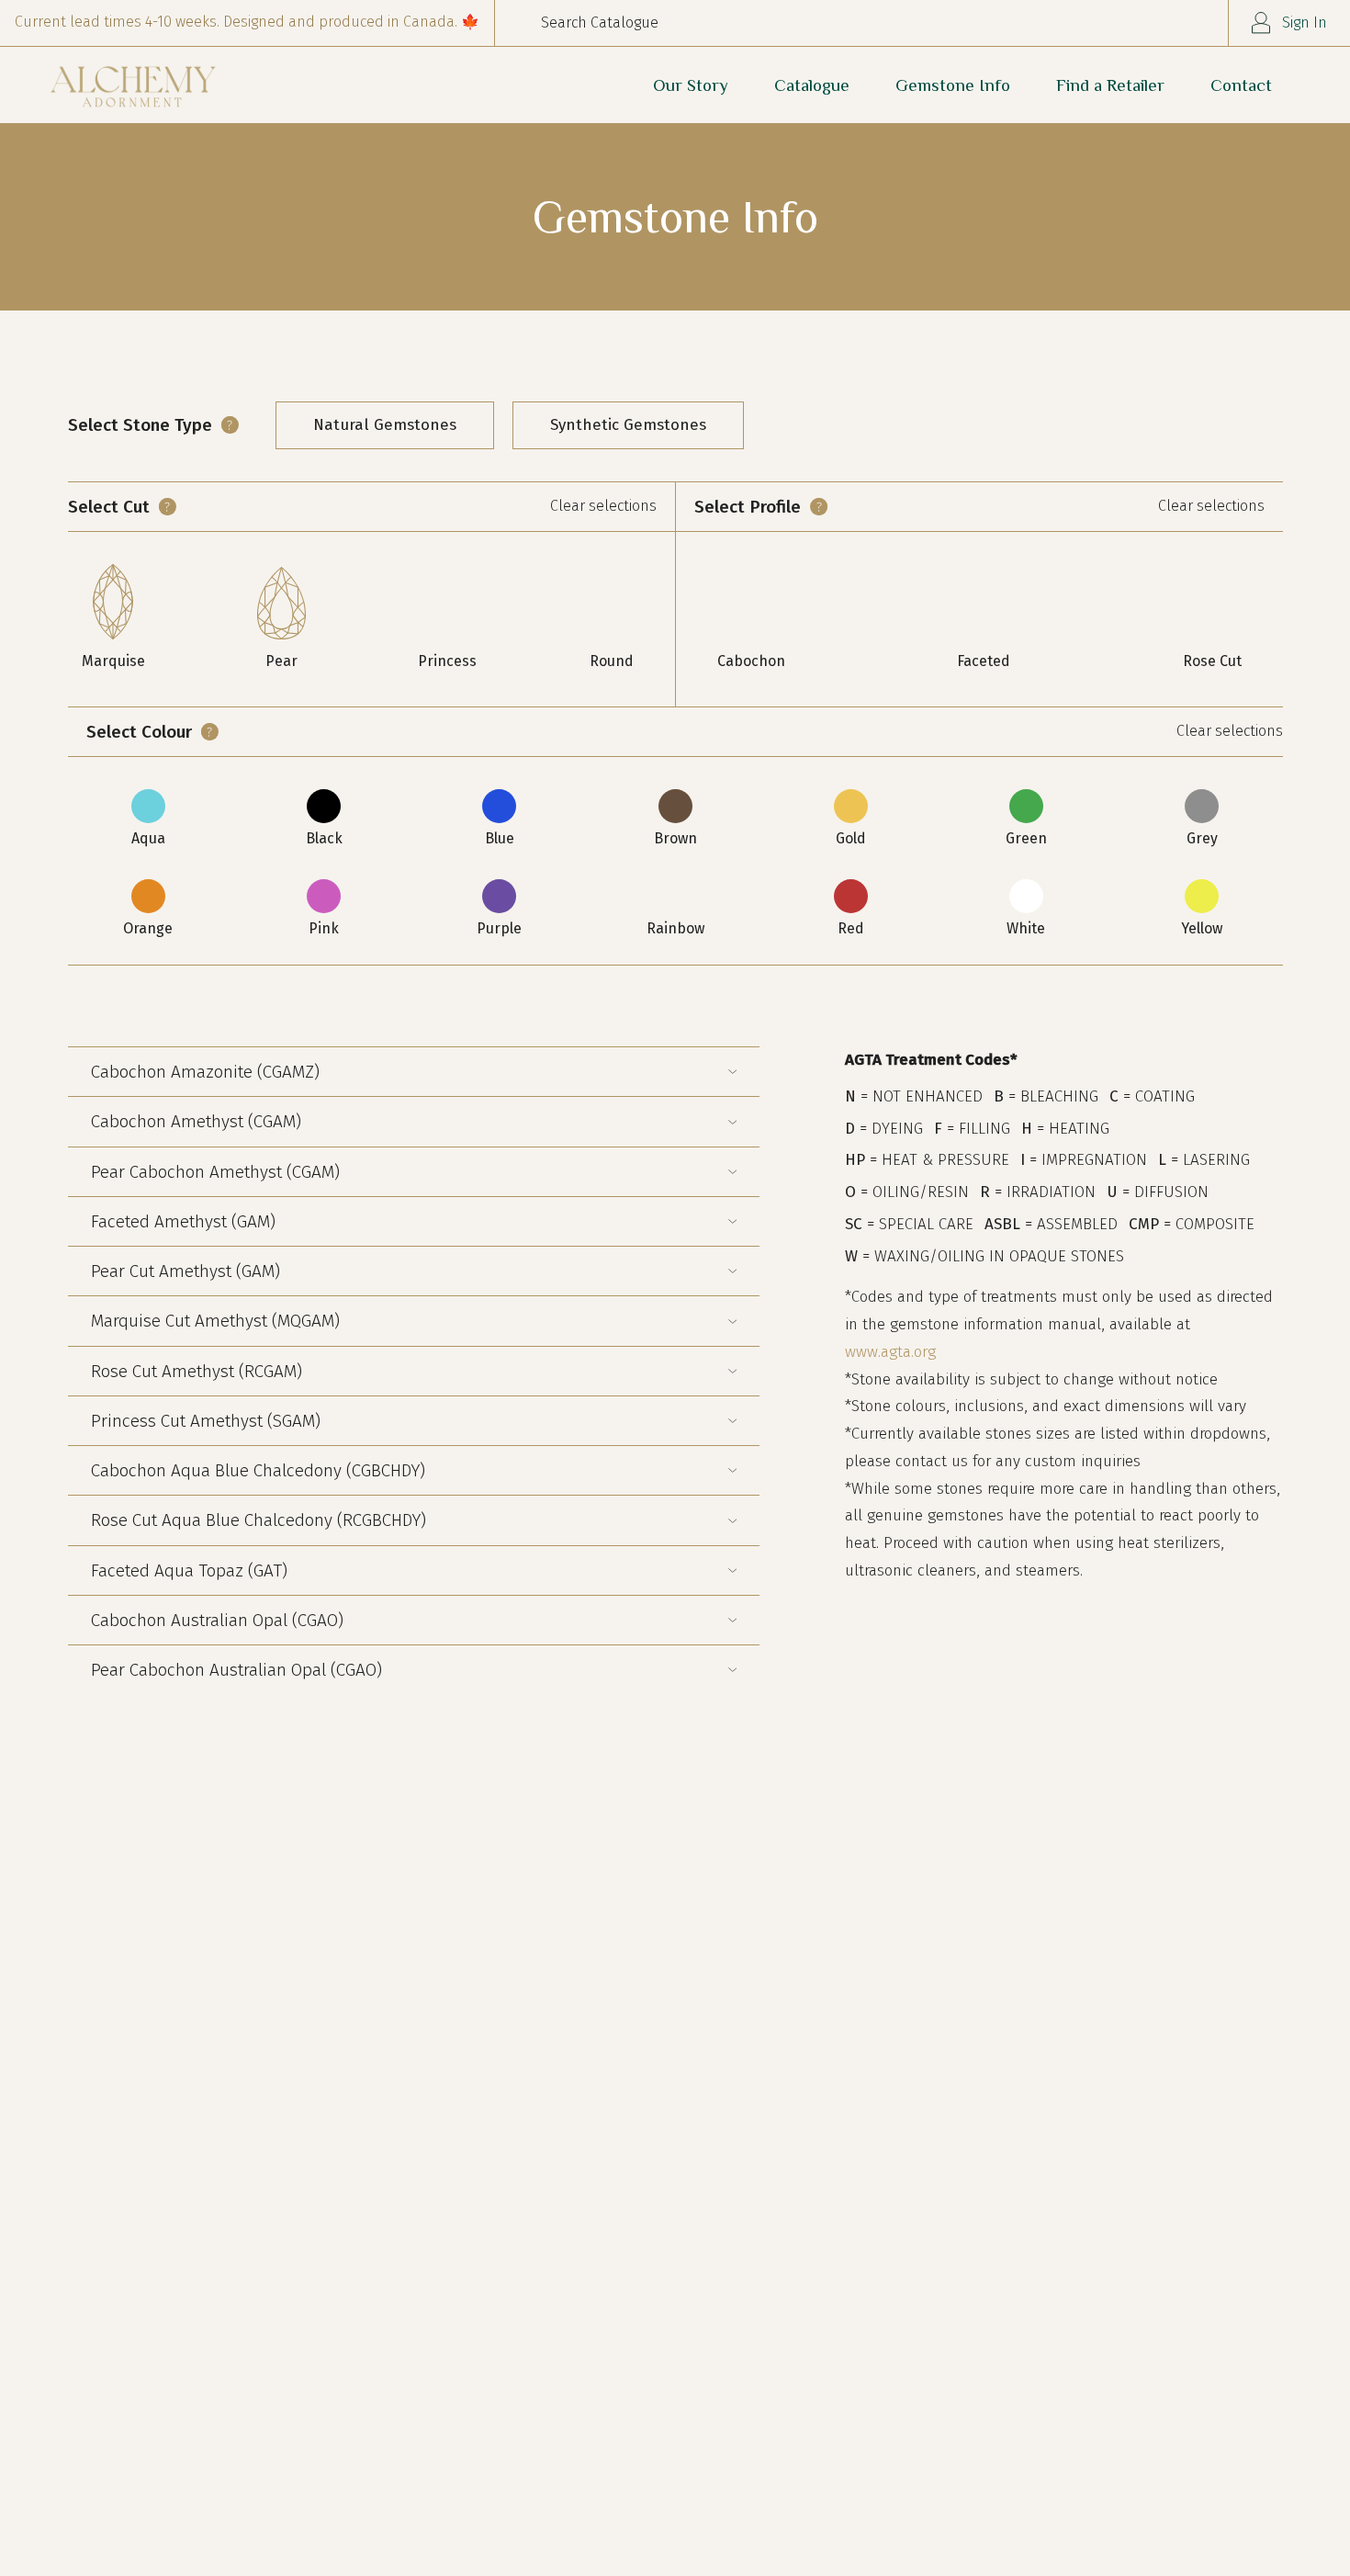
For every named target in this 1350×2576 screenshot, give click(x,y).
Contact (1241, 85)
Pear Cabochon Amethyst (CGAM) (215, 1172)
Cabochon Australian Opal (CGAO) (217, 1620)
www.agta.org (890, 1352)
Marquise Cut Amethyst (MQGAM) (215, 1321)
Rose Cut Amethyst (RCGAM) (197, 1371)
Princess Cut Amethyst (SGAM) (206, 1421)
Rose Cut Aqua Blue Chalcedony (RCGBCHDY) (259, 1520)
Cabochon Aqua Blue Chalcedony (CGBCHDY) (258, 1470)
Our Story (691, 85)
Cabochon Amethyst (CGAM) (196, 1121)
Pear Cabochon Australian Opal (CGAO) (236, 1670)
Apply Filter (111, 980)
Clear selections (603, 506)
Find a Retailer (1110, 85)
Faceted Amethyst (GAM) (183, 1221)
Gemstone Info (953, 85)
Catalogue (812, 85)
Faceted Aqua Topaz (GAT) (189, 1570)
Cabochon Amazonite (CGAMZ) (205, 1072)
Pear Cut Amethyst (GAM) (186, 1271)
